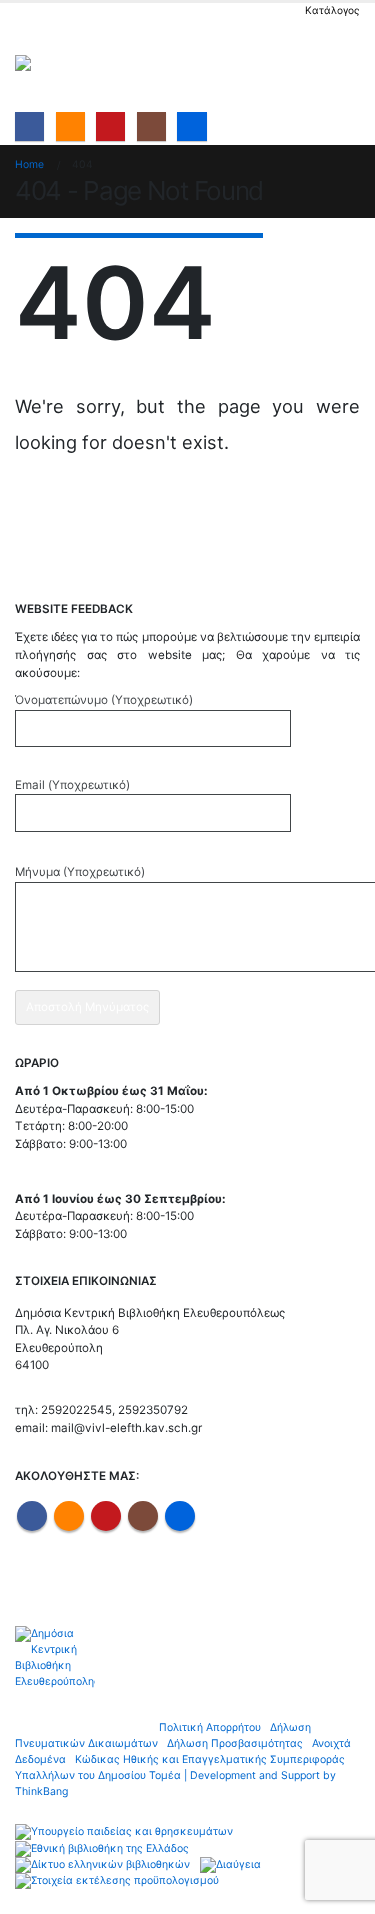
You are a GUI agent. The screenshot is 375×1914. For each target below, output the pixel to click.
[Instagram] (151, 126)
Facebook (32, 1516)
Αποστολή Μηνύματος (87, 1007)
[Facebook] (29, 126)
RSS (69, 1516)
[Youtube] (110, 126)
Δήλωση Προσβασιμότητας (235, 1743)
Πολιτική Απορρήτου (210, 1727)
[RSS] (70, 126)
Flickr (180, 1516)
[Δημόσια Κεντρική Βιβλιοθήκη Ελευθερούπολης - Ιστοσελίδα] (70, 63)
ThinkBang (41, 1791)
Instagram (143, 1516)
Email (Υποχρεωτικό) (72, 785)
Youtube (106, 1516)
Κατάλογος (332, 10)
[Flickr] (191, 126)
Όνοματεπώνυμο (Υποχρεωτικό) (104, 700)
